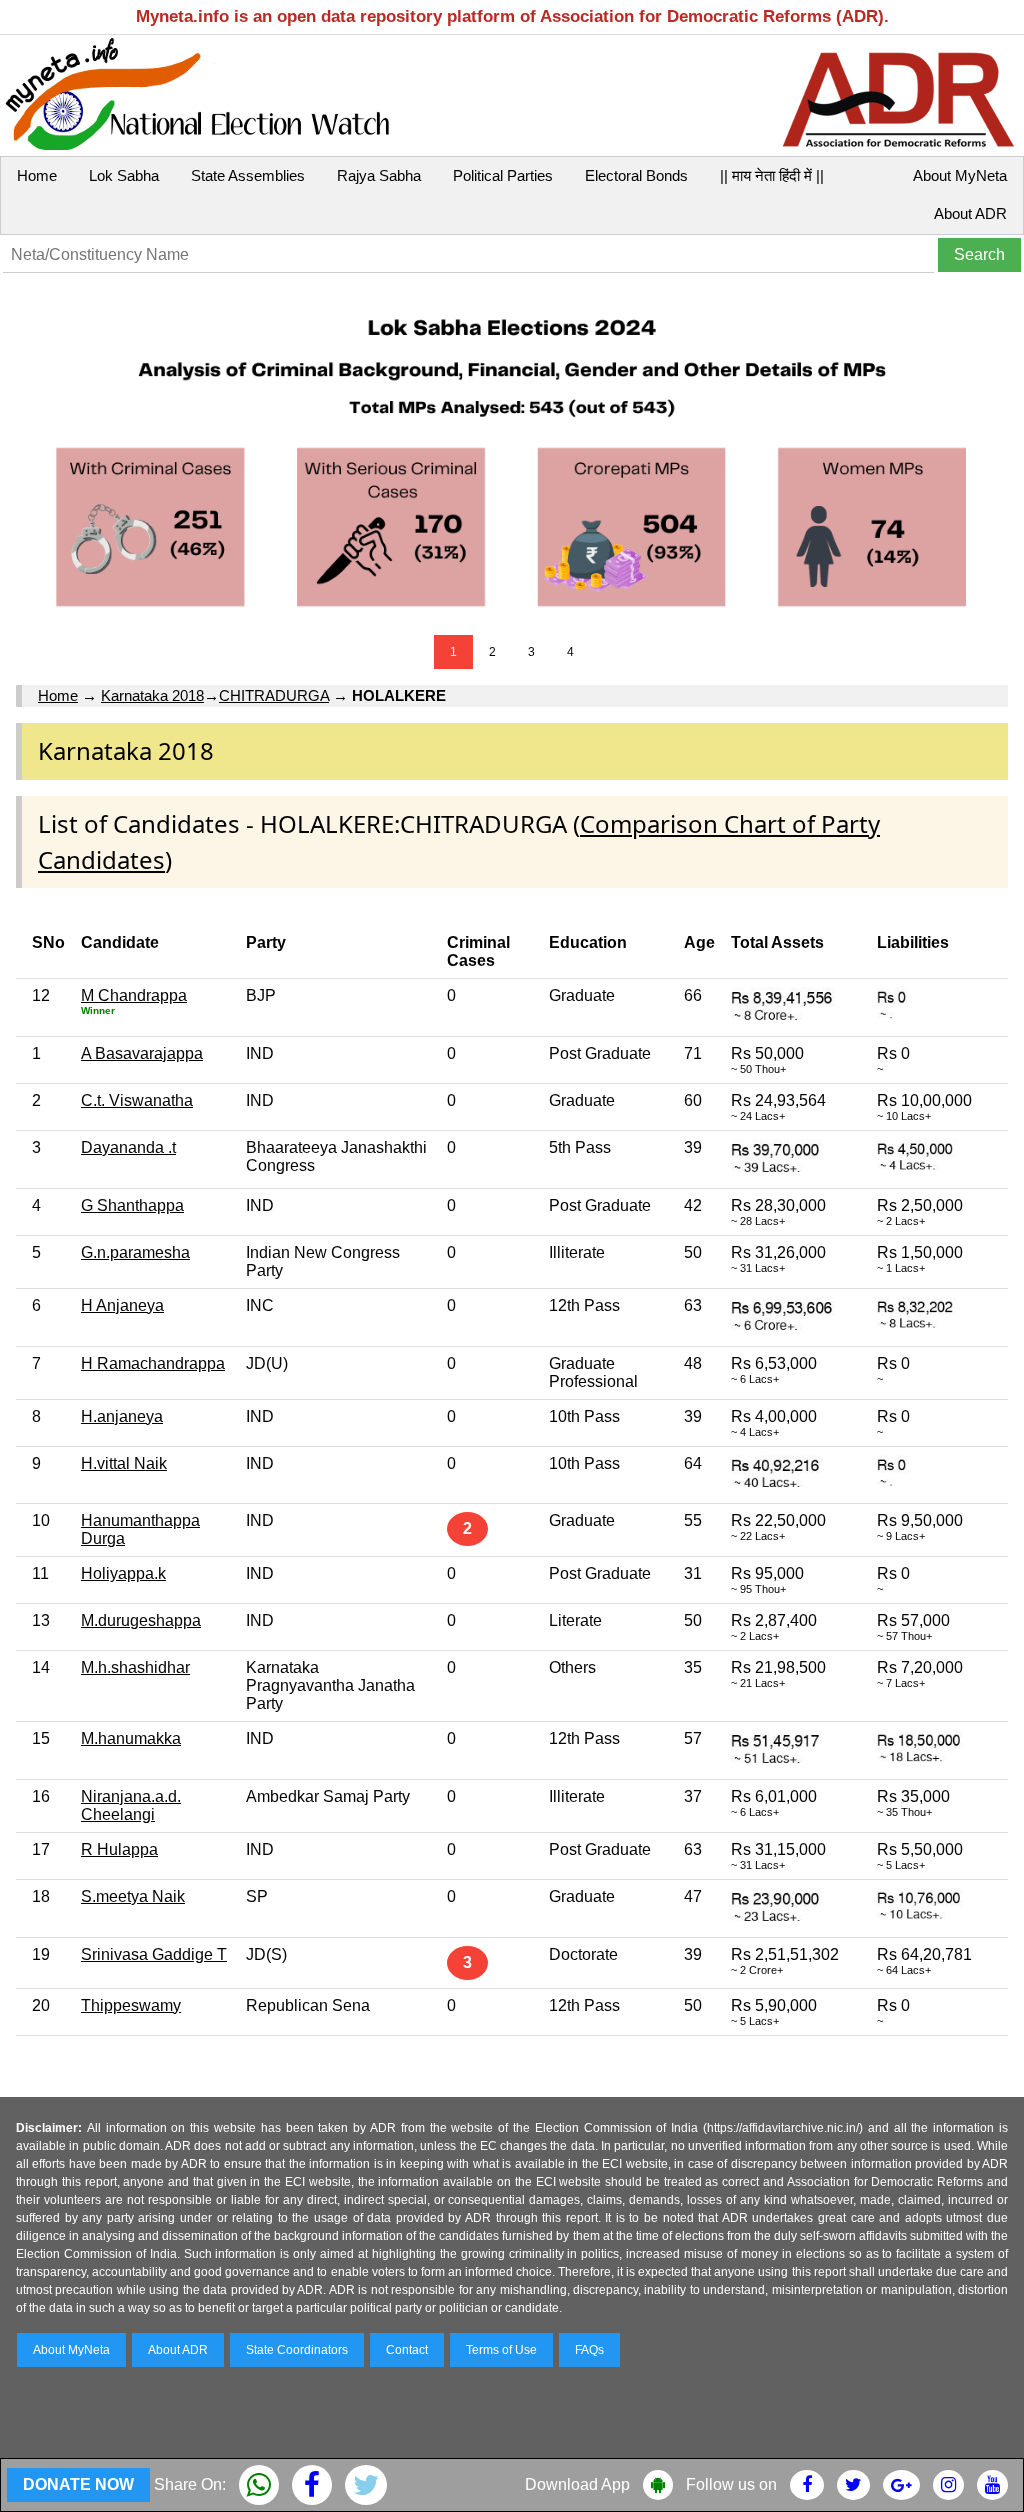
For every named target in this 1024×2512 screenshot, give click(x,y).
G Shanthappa (132, 1205)
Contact (407, 2350)
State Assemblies (248, 175)
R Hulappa (119, 1849)
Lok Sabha (124, 175)
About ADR (970, 213)
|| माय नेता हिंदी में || (772, 175)
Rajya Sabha (379, 175)
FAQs (589, 2350)
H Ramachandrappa (153, 1363)
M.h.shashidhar (135, 1667)
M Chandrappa (134, 995)
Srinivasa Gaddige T (154, 1954)
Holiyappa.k (123, 1573)
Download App (577, 2484)
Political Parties (503, 175)
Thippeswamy (131, 2005)
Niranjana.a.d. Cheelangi (131, 1805)
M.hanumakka (131, 1738)
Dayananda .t (128, 1147)
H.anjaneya (122, 1416)
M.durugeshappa (141, 1620)
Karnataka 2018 (152, 695)
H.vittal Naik (124, 1463)
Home (37, 175)
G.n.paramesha (135, 1252)
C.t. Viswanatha (137, 1100)
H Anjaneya (122, 1305)
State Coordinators (297, 2350)
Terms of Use (501, 2350)
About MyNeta (960, 175)
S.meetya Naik (133, 1896)
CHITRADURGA (274, 695)
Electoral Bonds (636, 175)
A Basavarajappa (142, 1053)
